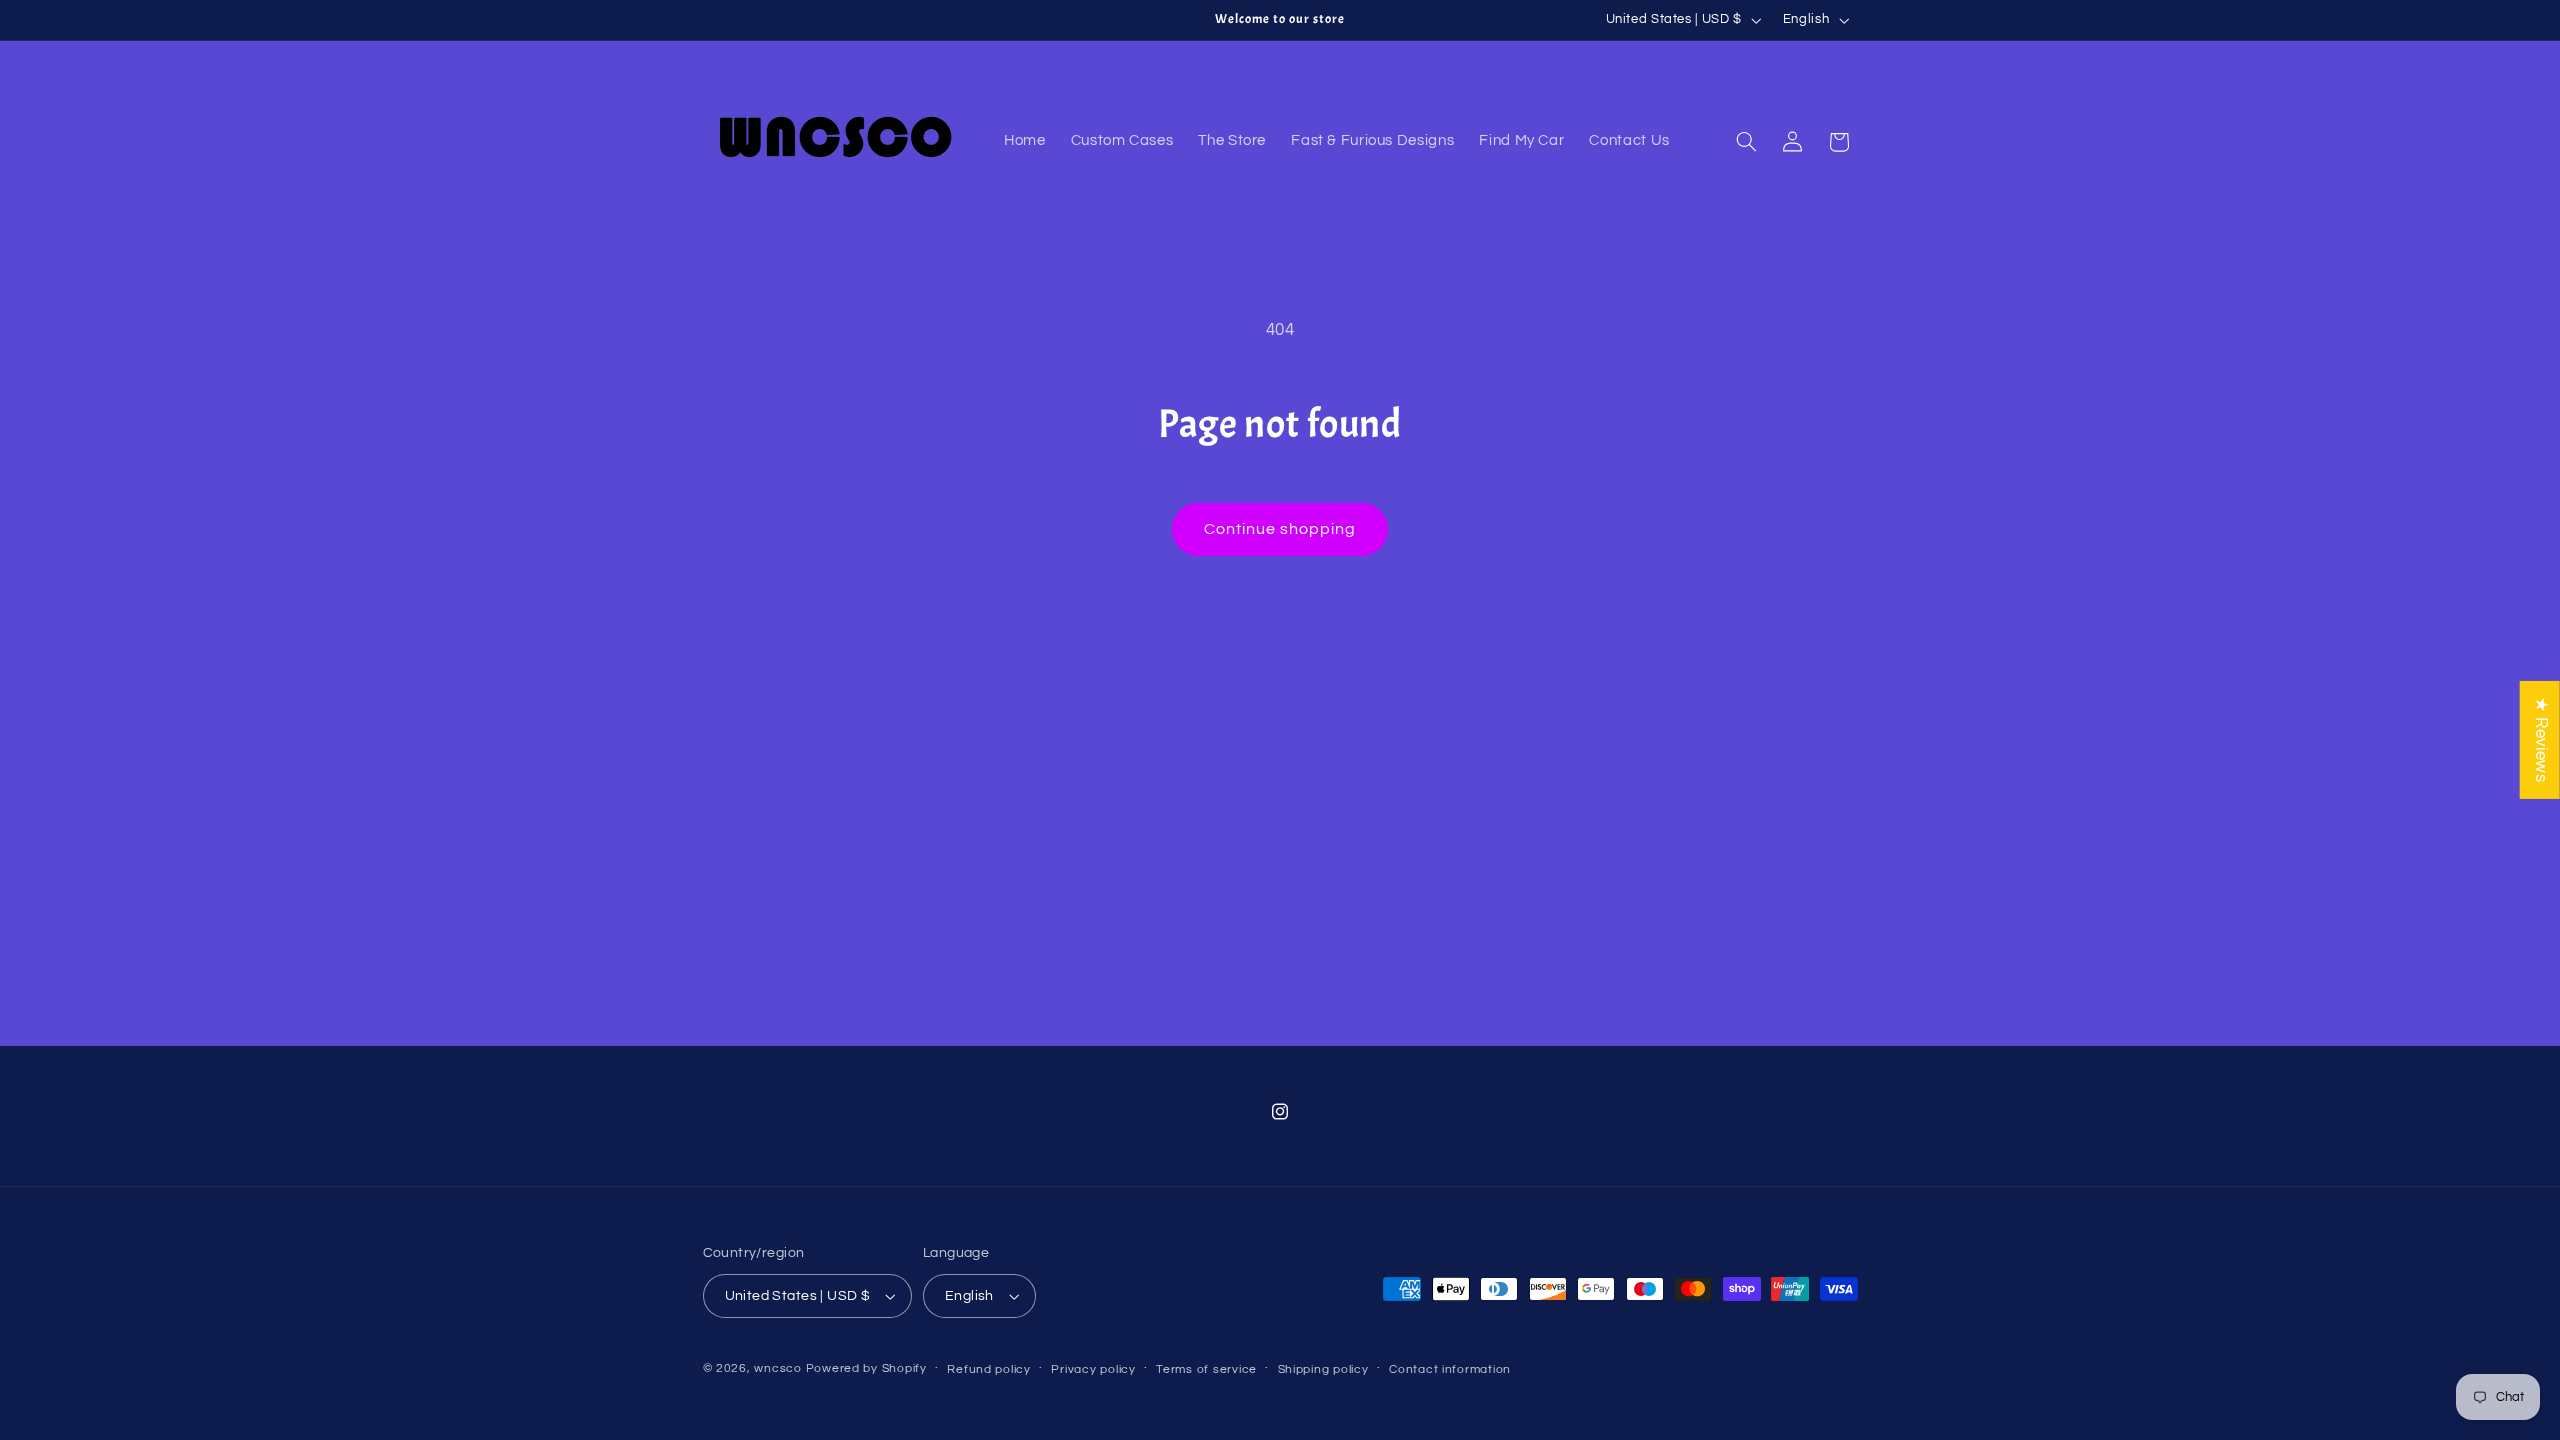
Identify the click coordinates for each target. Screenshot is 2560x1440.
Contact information (1450, 1369)
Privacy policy (1093, 1369)
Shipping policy (1323, 1369)
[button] (1746, 142)
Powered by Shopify (866, 1368)
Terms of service (1206, 1369)
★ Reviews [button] (2541, 740)
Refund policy (989, 1369)
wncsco (777, 1368)
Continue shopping (1280, 529)
